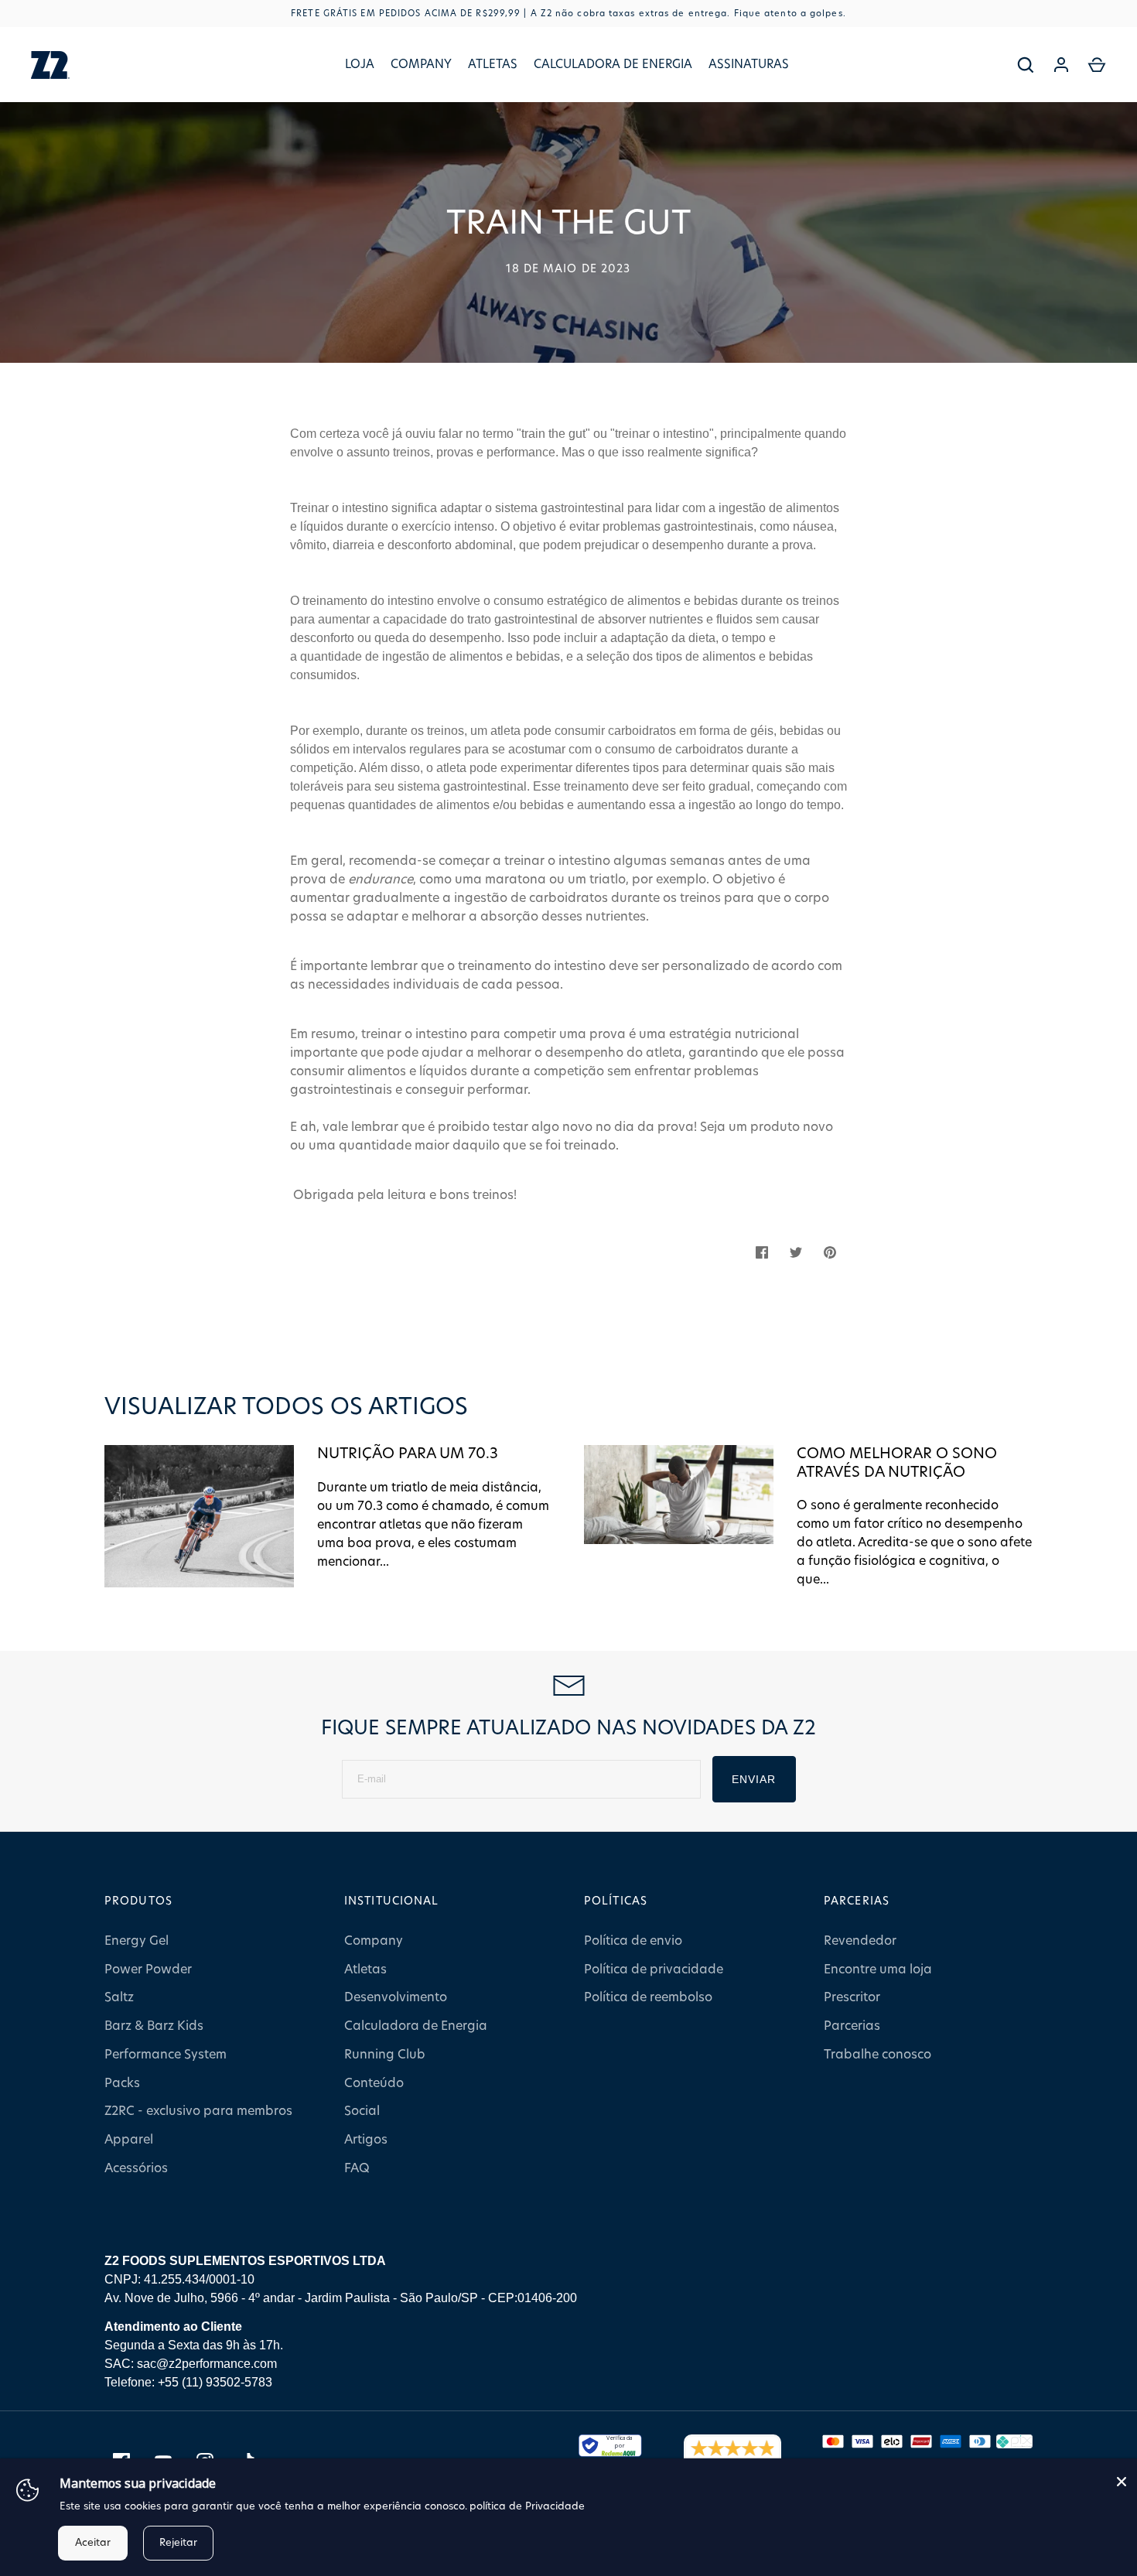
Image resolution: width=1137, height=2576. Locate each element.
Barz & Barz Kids (154, 2026)
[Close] (1122, 2482)
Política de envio (633, 1941)
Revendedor (860, 1941)
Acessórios (136, 2168)
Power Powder (148, 1970)
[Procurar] (1026, 65)
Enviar (754, 1779)
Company (421, 65)
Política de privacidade (654, 1970)
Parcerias (852, 2026)
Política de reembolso (648, 1997)
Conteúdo (374, 2083)
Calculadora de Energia (613, 65)
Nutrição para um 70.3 (408, 1454)
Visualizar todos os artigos (286, 1407)
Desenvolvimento (396, 1997)
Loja (360, 65)
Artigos (366, 2140)
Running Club (385, 2055)
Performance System (166, 2055)
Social (362, 2111)
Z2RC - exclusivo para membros (198, 2111)
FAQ (357, 2168)
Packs (122, 2083)
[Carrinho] (1097, 65)
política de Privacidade (527, 2507)
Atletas (493, 65)
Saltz (119, 1997)
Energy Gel (137, 1941)
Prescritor (852, 1997)
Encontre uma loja (878, 1970)
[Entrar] (1061, 65)
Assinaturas (749, 65)
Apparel (129, 2140)
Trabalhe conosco (878, 2055)
